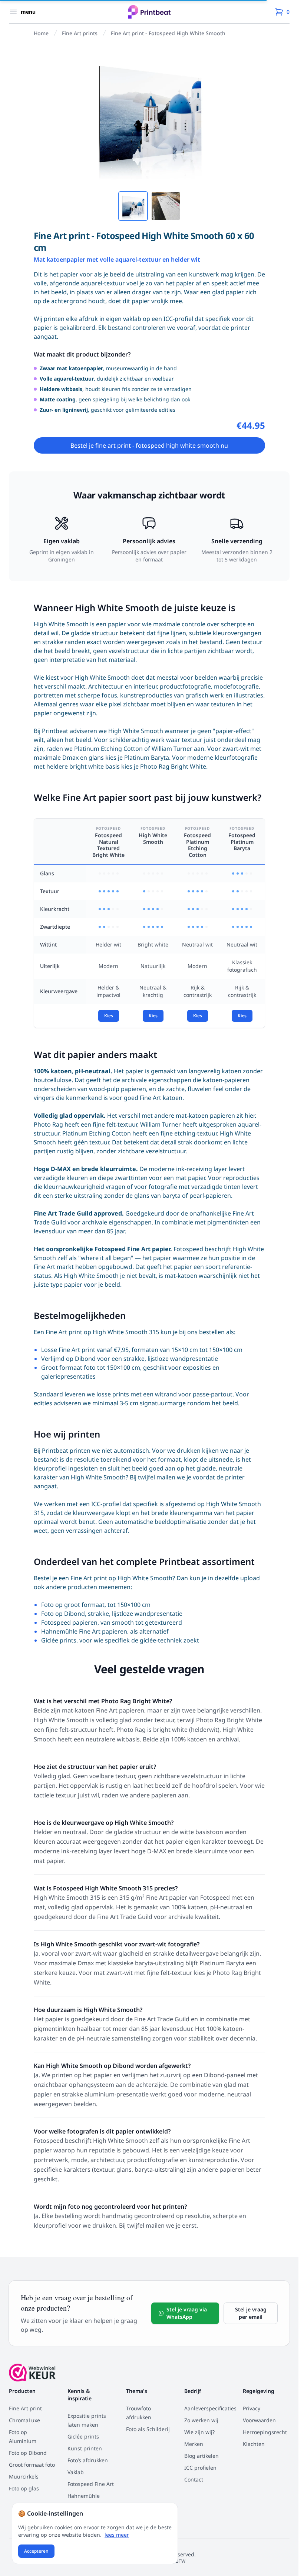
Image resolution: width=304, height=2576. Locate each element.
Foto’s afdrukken (88, 2460)
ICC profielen (200, 2468)
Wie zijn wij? (199, 2432)
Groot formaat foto (68, 1367)
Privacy (252, 2408)
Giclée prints (59, 1640)
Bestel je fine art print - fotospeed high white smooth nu (149, 445)
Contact (194, 2479)
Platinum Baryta (147, 757)
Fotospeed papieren (69, 1622)
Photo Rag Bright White (173, 766)
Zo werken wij (201, 2420)
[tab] (133, 206)
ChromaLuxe (24, 2420)
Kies (109, 1016)
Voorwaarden (259, 2420)
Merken (194, 2444)
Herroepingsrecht (265, 2432)
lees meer (117, 2535)
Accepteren (36, 2551)
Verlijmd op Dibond (68, 1359)
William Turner (172, 749)
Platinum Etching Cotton (108, 749)
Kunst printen (85, 2448)
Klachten (254, 2444)
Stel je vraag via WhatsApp (187, 2313)
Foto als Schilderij (148, 2429)
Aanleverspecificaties (210, 2408)
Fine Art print (25, 2408)
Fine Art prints (80, 33)
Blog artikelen (201, 2456)
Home (41, 33)
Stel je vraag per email (251, 2313)
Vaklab (76, 2472)
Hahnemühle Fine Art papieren (84, 1631)
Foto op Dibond (63, 1614)
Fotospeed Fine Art (91, 2484)
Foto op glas (24, 2488)
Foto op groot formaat (73, 1605)
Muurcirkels (24, 2476)
